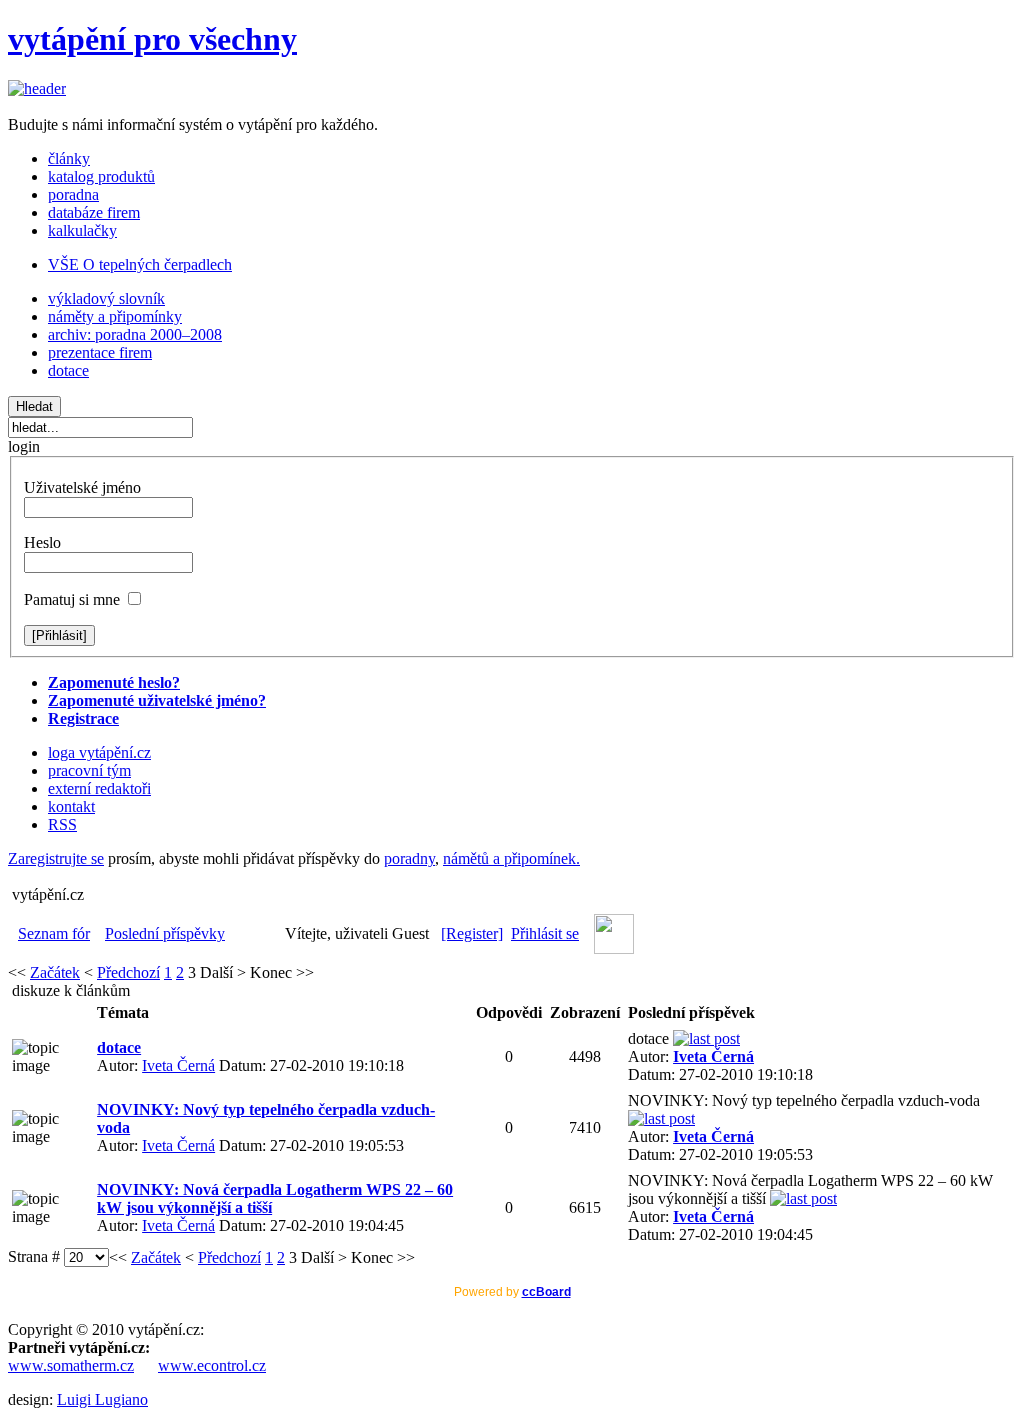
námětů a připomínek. (511, 858)
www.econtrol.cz (212, 1365)
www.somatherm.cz (71, 1365)
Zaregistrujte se (56, 858)
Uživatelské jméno (82, 487)
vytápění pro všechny (152, 39)
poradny (409, 858)
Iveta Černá (178, 1065)
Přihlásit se (545, 933)
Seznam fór (54, 933)
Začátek (55, 972)
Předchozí (128, 972)
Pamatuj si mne (72, 599)
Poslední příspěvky (165, 933)
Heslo (42, 542)
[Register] (472, 933)
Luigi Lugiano (102, 1399)
